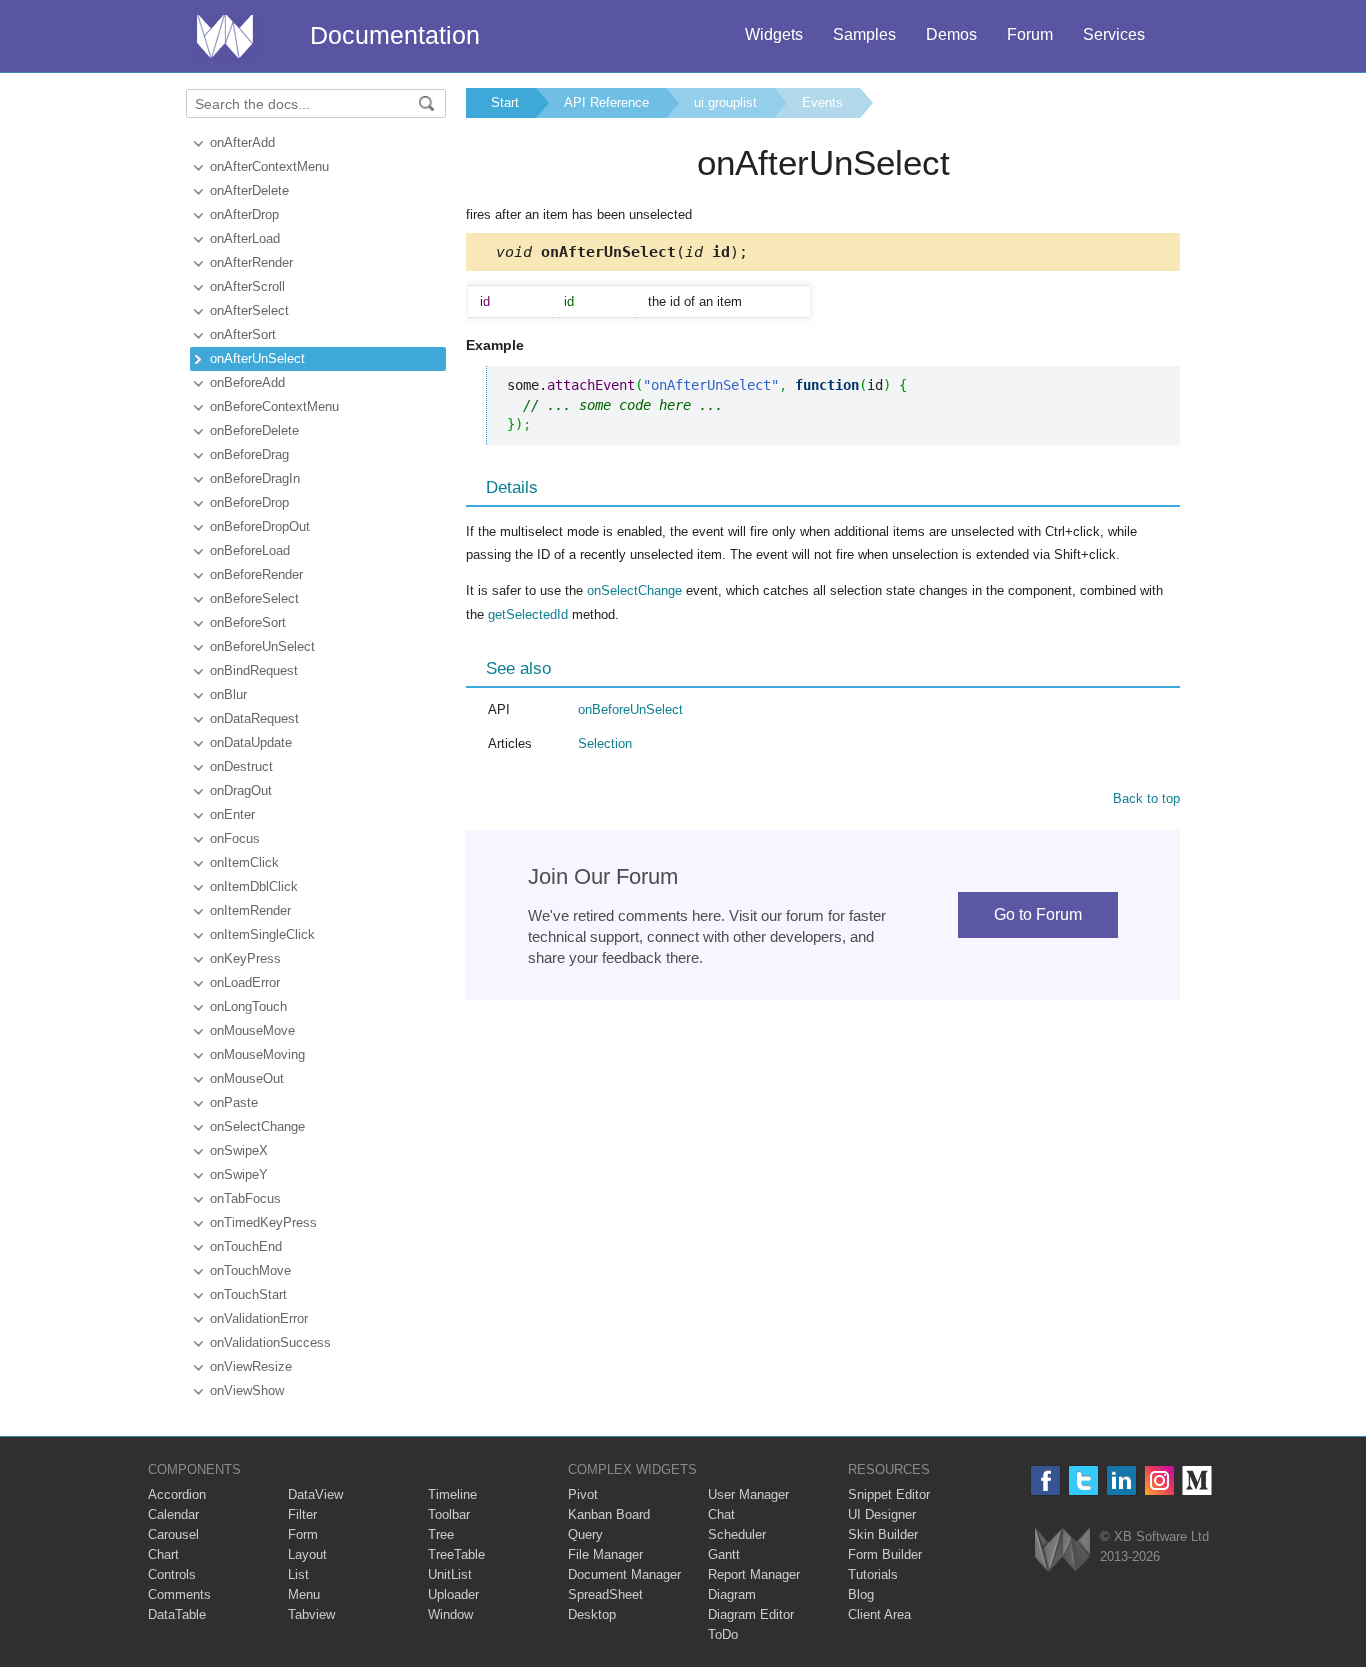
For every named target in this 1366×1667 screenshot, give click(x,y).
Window (450, 1614)
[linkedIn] (1121, 1480)
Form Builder (885, 1554)
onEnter (232, 814)
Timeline (452, 1494)
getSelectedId (528, 614)
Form (303, 1534)
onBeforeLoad (250, 550)
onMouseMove (252, 1030)
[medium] (1197, 1480)
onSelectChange (257, 1126)
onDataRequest (254, 718)
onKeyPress (245, 958)
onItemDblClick (254, 886)
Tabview (311, 1614)
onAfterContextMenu (269, 166)
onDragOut (241, 790)
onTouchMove (250, 1270)
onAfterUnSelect (257, 358)
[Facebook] (1045, 1480)
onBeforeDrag (249, 454)
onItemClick (244, 862)
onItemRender (250, 910)
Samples (864, 34)
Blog (861, 1594)
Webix (1062, 1549)
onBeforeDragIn (255, 478)
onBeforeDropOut (260, 526)
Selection (605, 743)
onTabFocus (245, 1198)
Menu (304, 1594)
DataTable (177, 1614)
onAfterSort (243, 334)
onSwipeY (239, 1174)
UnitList (450, 1574)
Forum (1030, 34)
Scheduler (737, 1534)
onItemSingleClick (262, 934)
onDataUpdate (251, 742)
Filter (302, 1514)
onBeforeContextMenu (274, 406)
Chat (721, 1514)
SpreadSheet (605, 1594)
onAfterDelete (249, 190)
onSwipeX (239, 1150)
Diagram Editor (751, 1614)
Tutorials (873, 1574)
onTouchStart (248, 1294)
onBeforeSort (248, 622)
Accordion (177, 1494)
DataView (315, 1494)
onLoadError (245, 982)
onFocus (235, 838)
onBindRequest (254, 670)
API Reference (606, 102)
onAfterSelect (249, 310)
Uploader (453, 1594)
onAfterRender (251, 262)
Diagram (732, 1594)
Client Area (879, 1614)
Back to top (1146, 798)
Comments (179, 1594)
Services (1114, 34)
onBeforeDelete (254, 430)
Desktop (592, 1614)
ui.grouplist (725, 102)
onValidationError (259, 1318)
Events (822, 102)
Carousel (173, 1534)
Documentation (395, 35)
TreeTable (456, 1554)
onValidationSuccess (270, 1342)
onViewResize (251, 1366)
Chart (163, 1554)
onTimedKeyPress (263, 1222)
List (298, 1574)
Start (505, 102)
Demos (951, 34)
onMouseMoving (257, 1054)
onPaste (234, 1102)
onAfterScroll (247, 286)
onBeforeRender (256, 574)
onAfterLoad (245, 238)
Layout (307, 1554)
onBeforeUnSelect (262, 646)
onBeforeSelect (254, 598)
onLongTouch (248, 1006)
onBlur (228, 694)
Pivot (583, 1494)
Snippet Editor (889, 1494)
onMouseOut (247, 1078)
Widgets (774, 34)
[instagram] (1159, 1480)
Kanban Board (609, 1514)
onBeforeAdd (247, 382)
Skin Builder (883, 1534)
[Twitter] (1083, 1480)
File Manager (605, 1554)
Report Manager (754, 1574)
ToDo (723, 1634)
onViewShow (247, 1390)
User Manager (748, 1494)
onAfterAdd (242, 142)
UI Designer (882, 1514)
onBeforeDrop (249, 502)
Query (585, 1534)
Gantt (724, 1554)
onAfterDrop (244, 214)
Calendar (173, 1514)
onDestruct (241, 766)
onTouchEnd (246, 1246)
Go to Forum (1038, 914)
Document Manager (624, 1574)
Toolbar (449, 1514)
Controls (172, 1574)
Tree (441, 1534)
